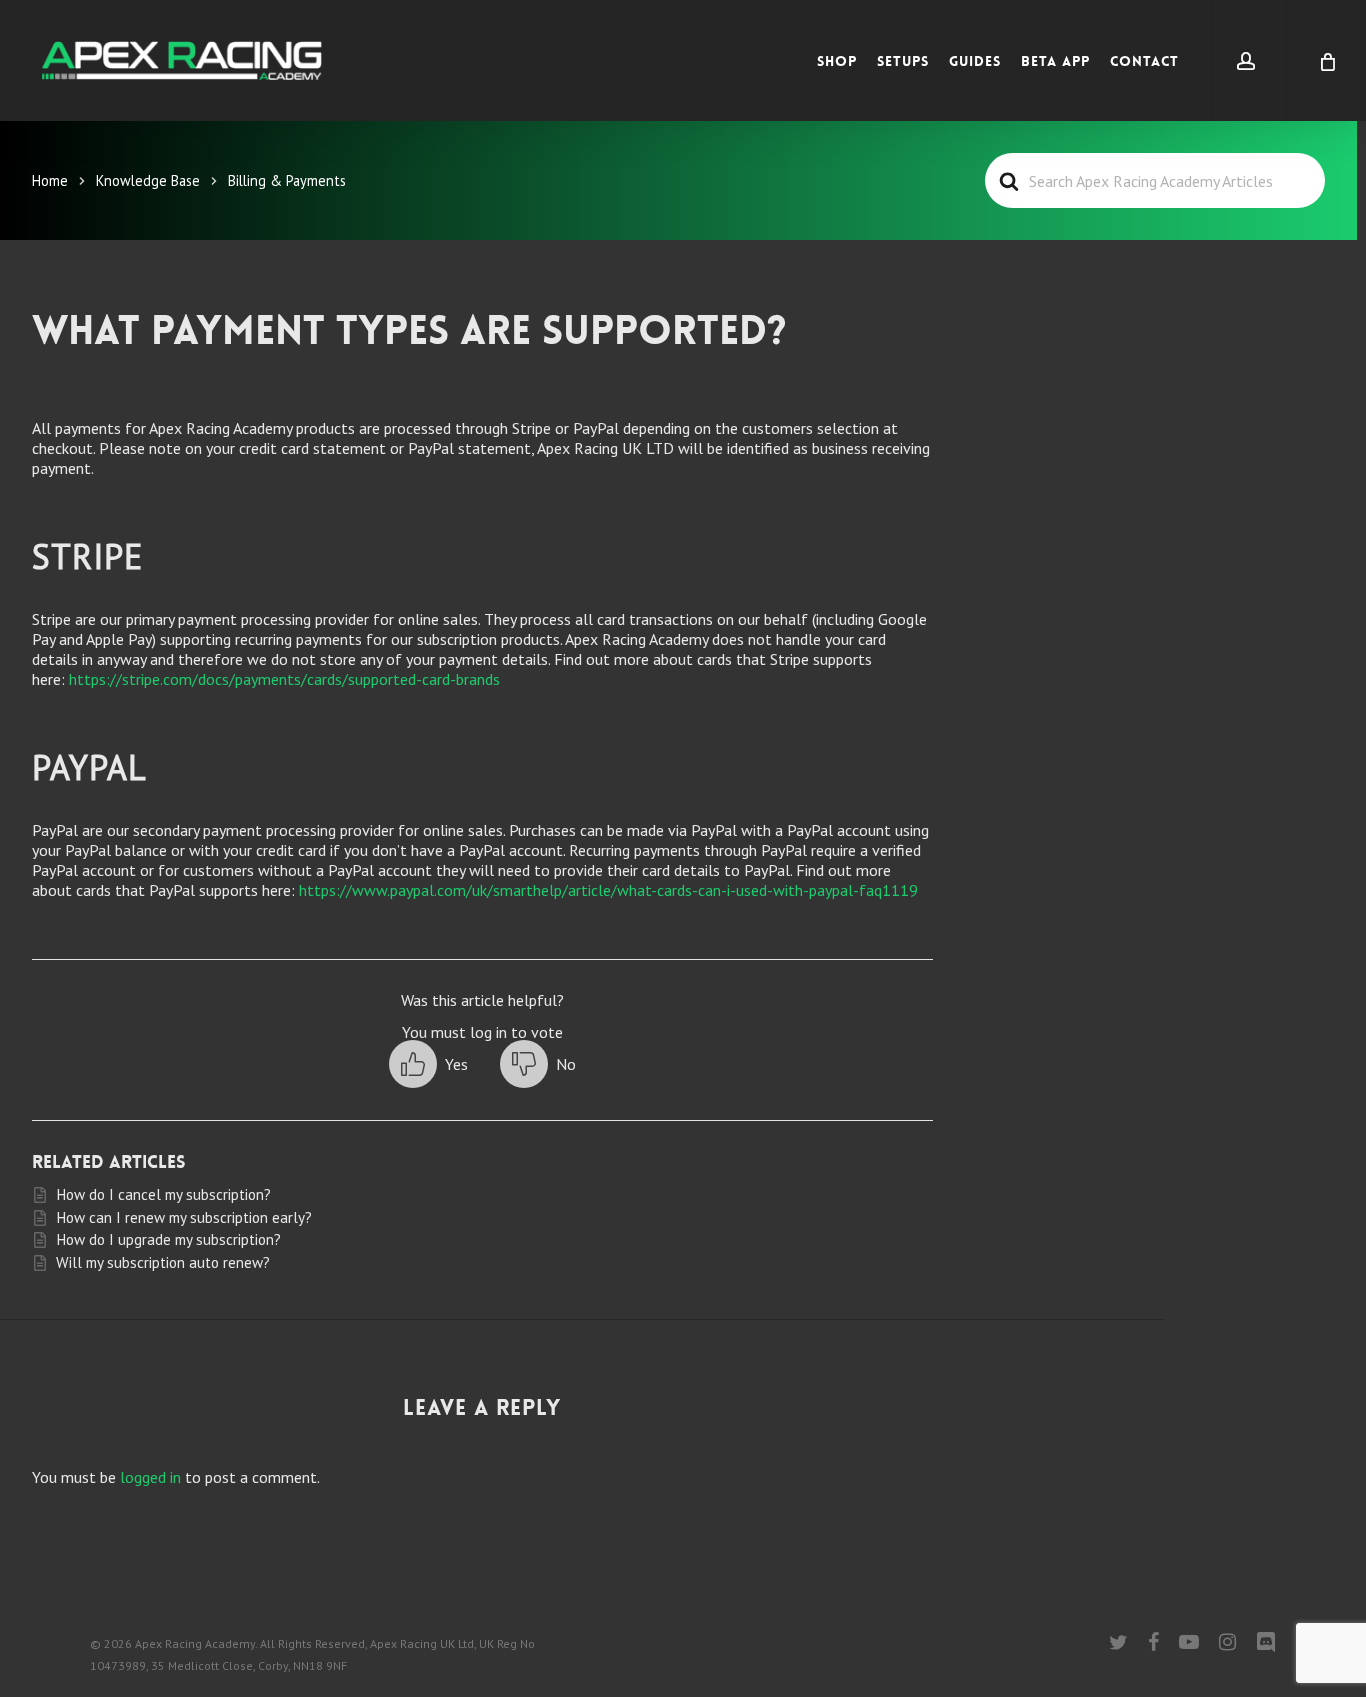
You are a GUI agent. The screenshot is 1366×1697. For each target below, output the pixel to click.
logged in (150, 1477)
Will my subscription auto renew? (163, 1262)
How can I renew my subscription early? (184, 1217)
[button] (428, 1064)
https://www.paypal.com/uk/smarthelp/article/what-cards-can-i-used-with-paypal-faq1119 (608, 890)
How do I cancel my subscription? (163, 1194)
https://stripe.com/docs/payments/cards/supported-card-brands (284, 679)
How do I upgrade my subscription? (168, 1239)
